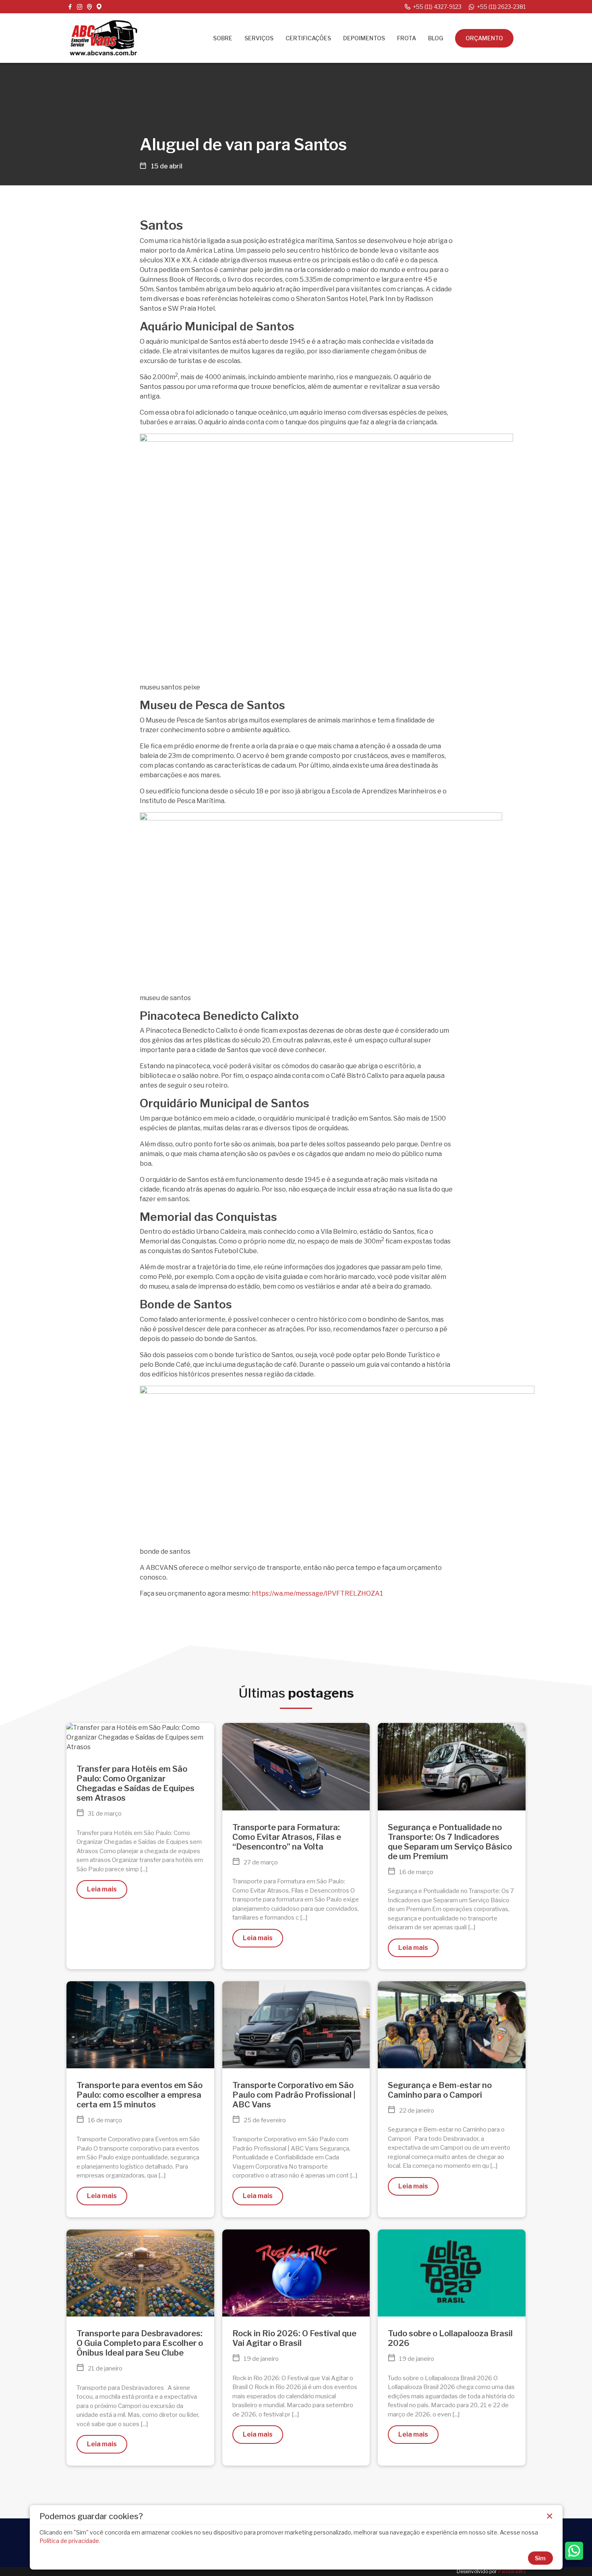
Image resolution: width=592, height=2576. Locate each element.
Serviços (259, 38)
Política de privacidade (69, 2541)
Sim (540, 2558)
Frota (407, 38)
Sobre (223, 38)
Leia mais (102, 1889)
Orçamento (484, 38)
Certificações (308, 38)
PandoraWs (512, 2571)
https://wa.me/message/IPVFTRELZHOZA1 (317, 1593)
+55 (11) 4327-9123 (437, 7)
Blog (436, 38)
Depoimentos (364, 38)
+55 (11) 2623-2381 (501, 7)
